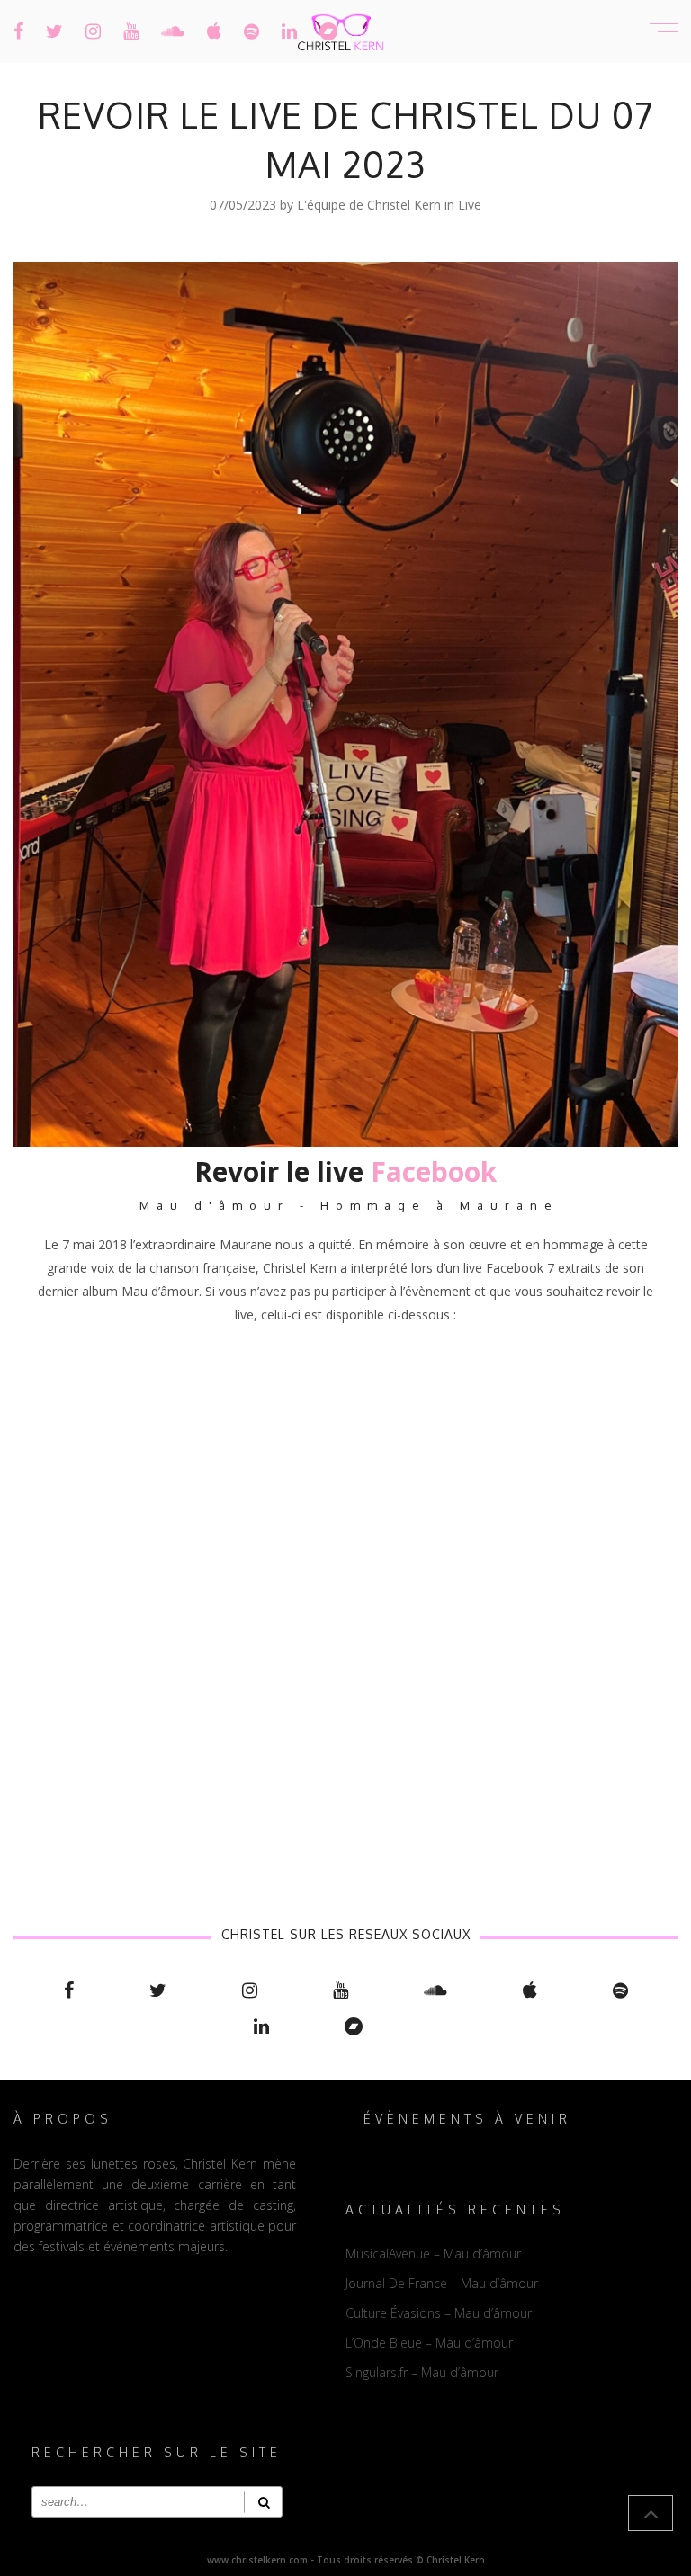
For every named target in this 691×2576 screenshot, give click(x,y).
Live (470, 205)
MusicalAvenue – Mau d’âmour (433, 2254)
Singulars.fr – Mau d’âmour (422, 2372)
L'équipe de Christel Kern (371, 205)
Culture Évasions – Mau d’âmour (439, 2313)
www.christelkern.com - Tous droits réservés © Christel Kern (346, 2560)
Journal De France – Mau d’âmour (442, 2283)
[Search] (263, 2502)
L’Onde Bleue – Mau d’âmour (429, 2343)
